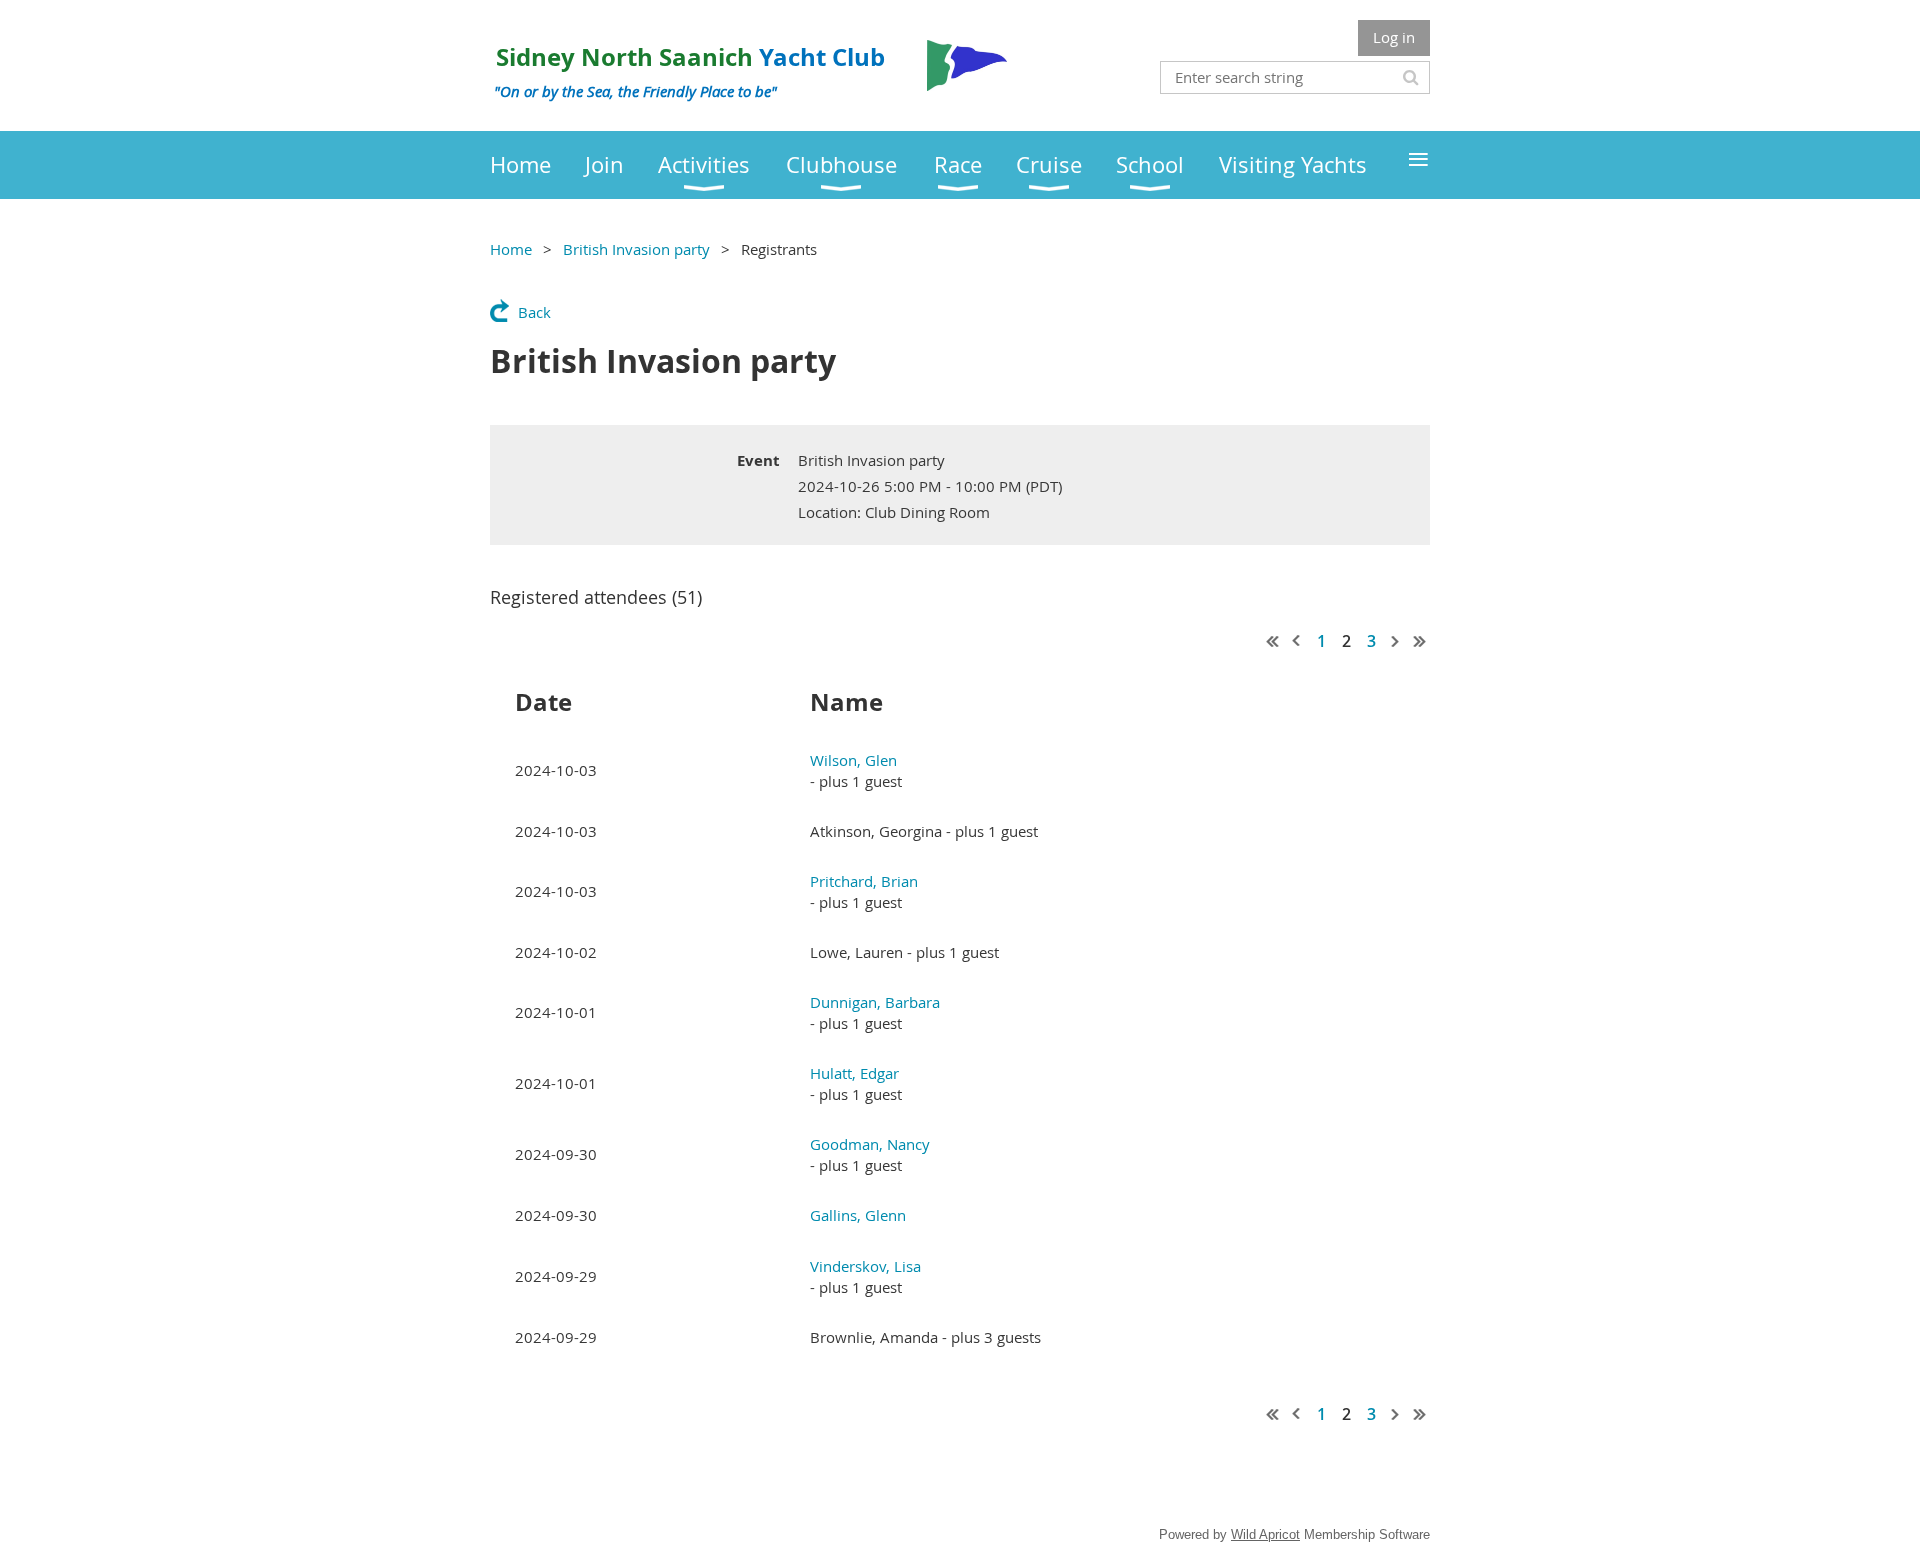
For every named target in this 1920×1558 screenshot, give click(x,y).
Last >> (1420, 641)
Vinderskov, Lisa (865, 1266)
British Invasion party (636, 249)
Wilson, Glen (853, 760)
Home (511, 249)
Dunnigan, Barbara (875, 1002)
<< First (1273, 641)
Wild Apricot (1265, 1534)
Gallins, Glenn (858, 1215)
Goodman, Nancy (870, 1144)
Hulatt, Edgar (854, 1073)
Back (534, 312)
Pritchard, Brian (864, 881)
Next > (1396, 641)
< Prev (1297, 641)
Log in (1394, 37)
